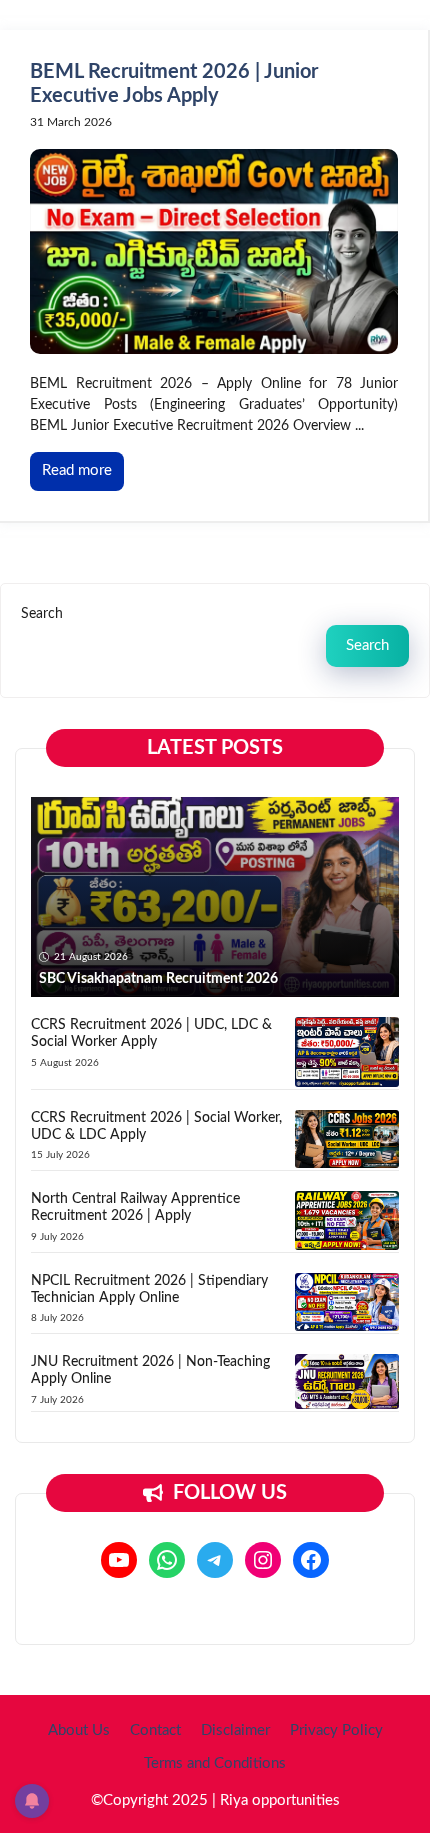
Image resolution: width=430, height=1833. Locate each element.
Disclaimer (235, 1730)
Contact (155, 1730)
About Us (79, 1730)
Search (42, 614)
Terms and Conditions (215, 1763)
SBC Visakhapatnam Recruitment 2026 (158, 979)
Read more (77, 470)
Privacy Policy (336, 1730)
